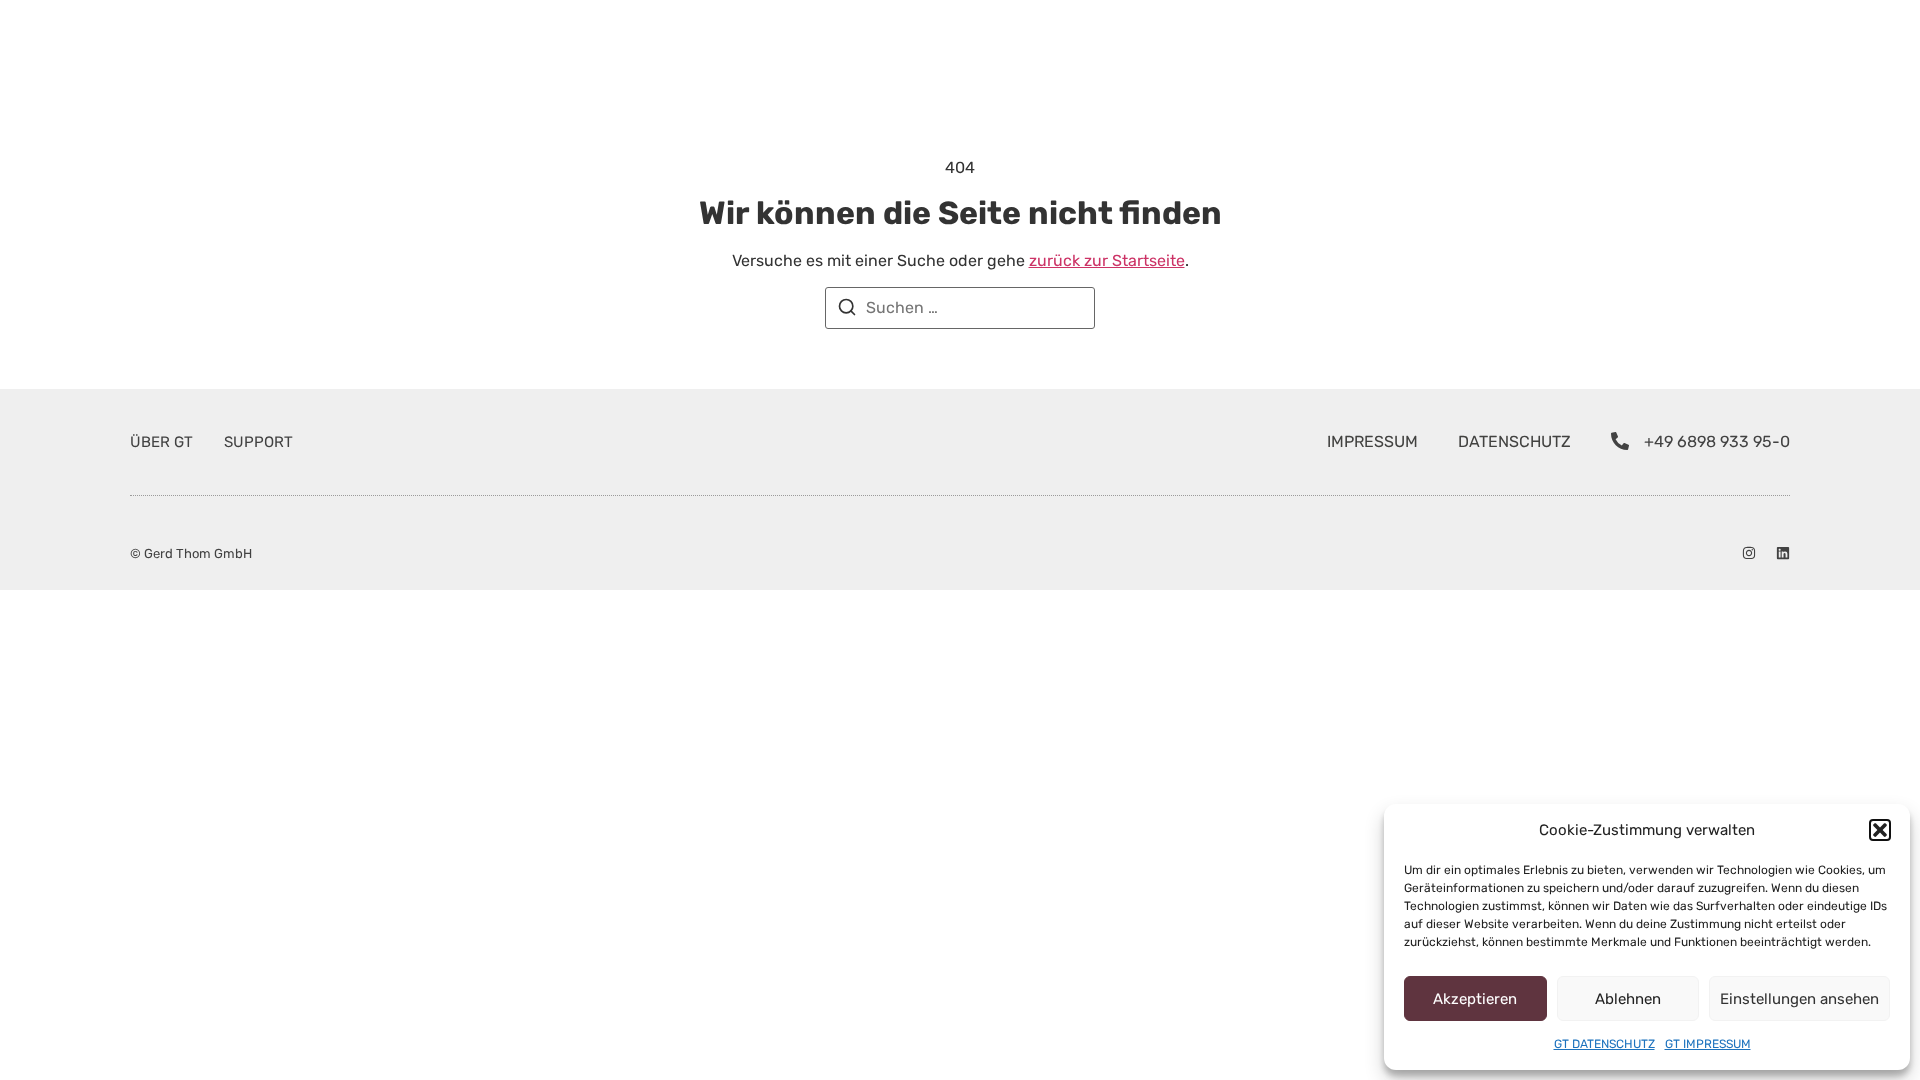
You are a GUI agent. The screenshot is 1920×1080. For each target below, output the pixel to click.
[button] (1880, 830)
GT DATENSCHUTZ (1604, 1044)
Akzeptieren (1475, 999)
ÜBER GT (161, 442)
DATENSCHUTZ (1514, 441)
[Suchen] (847, 310)
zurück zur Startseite (1107, 260)
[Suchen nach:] (960, 308)
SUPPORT (258, 442)
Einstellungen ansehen (1799, 999)
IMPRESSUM (1372, 441)
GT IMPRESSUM (1708, 1044)
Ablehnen (1628, 999)
